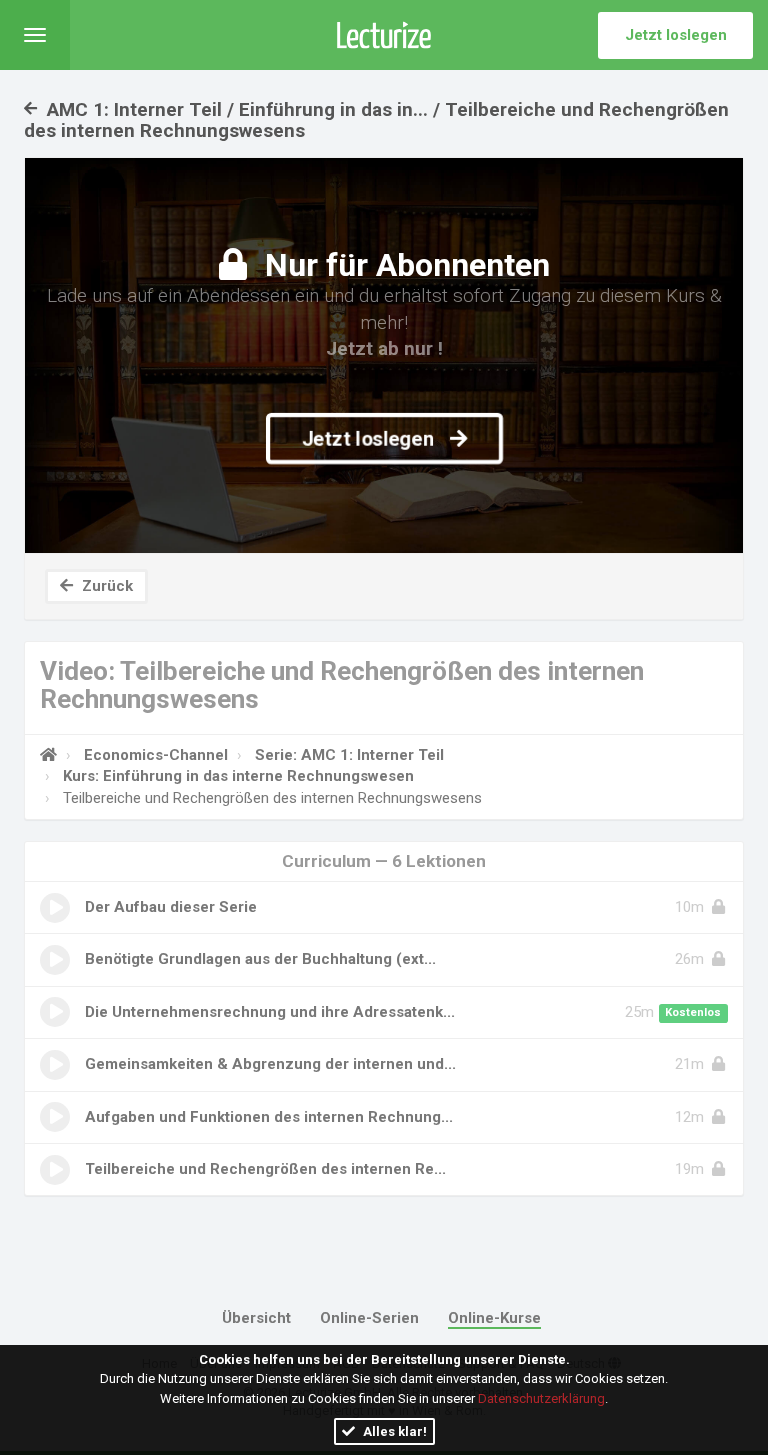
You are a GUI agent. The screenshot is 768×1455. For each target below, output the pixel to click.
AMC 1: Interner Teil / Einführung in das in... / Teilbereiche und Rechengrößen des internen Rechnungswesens (376, 120)
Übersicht (256, 1318)
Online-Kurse (494, 1318)
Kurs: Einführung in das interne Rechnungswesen (238, 776)
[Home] (48, 755)
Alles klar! (393, 1431)
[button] (35, 35)
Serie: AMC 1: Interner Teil (349, 755)
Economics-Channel (156, 755)
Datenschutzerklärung (541, 1398)
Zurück (105, 586)
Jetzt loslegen (676, 35)
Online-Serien (369, 1318)
